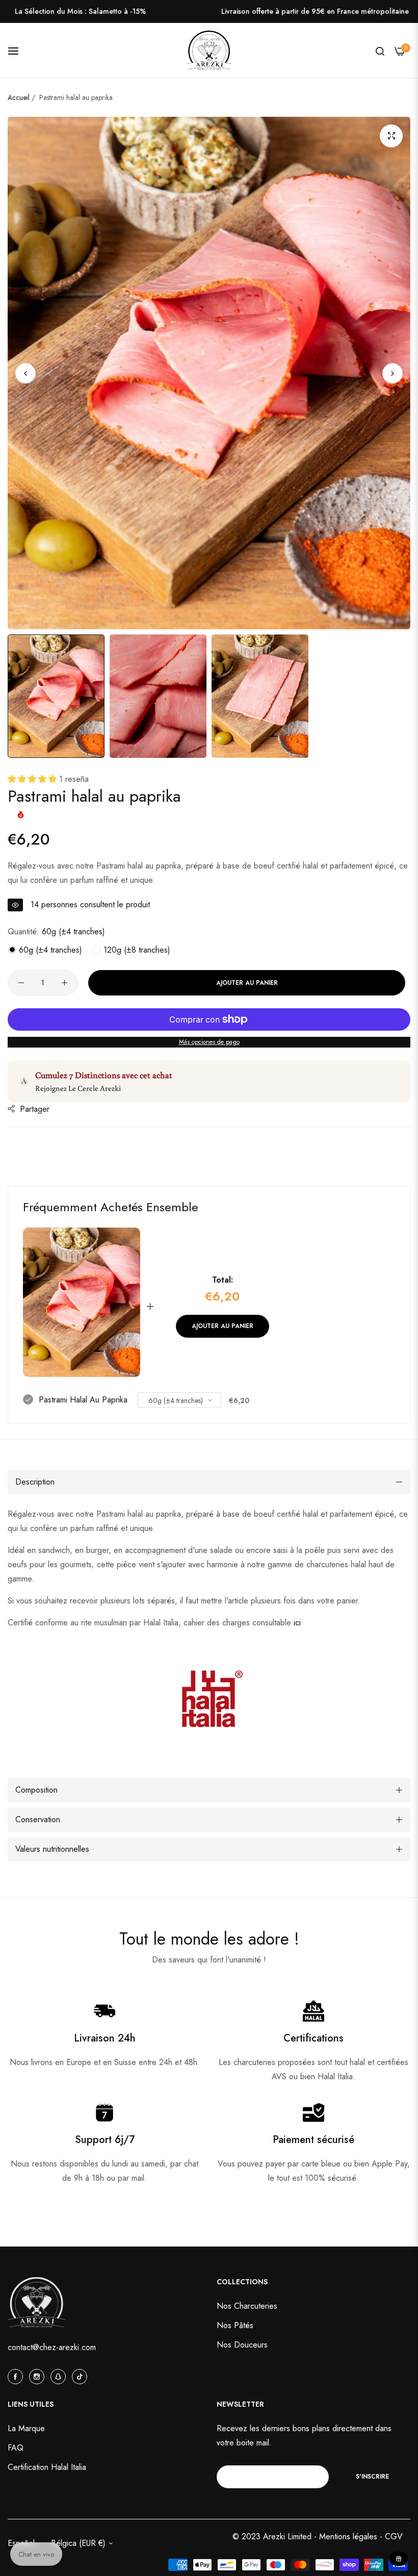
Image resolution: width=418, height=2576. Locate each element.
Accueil (19, 97)
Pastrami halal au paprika (83, 1400)
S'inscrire (372, 2477)
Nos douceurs (242, 2345)
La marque (26, 2428)
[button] (393, 373)
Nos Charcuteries (247, 2306)
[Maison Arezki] (209, 51)
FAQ (16, 2448)
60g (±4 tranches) (49, 950)
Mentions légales (349, 2536)
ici (297, 1623)
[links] (17, 2376)
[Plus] (64, 983)
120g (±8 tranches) (136, 950)
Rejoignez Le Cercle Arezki (78, 1088)
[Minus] (21, 983)
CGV (394, 2536)
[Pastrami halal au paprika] (82, 1302)
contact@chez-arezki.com (52, 2347)
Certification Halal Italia (47, 2467)
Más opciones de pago (209, 1042)
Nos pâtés (235, 2325)
